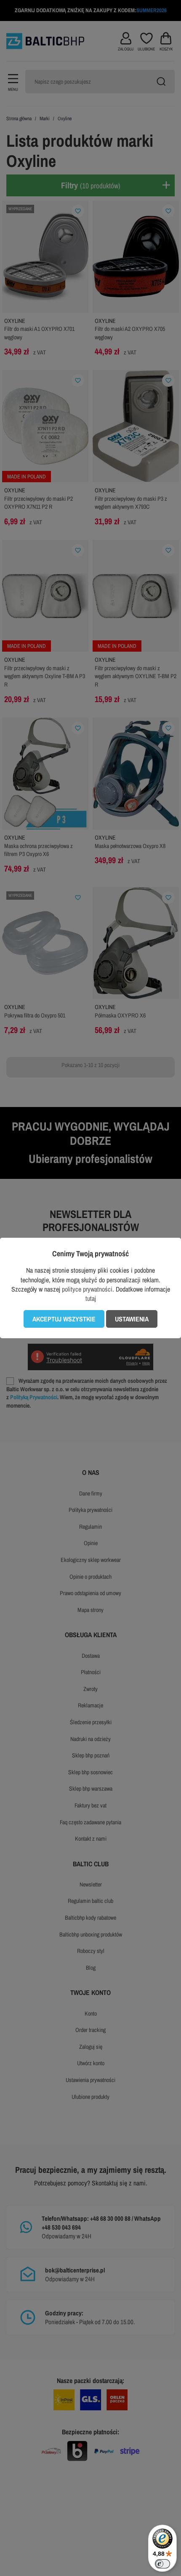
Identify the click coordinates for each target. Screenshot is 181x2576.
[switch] (162, 2564)
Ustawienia (132, 1319)
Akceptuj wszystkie (64, 1319)
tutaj (91, 1298)
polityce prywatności (87, 1289)
